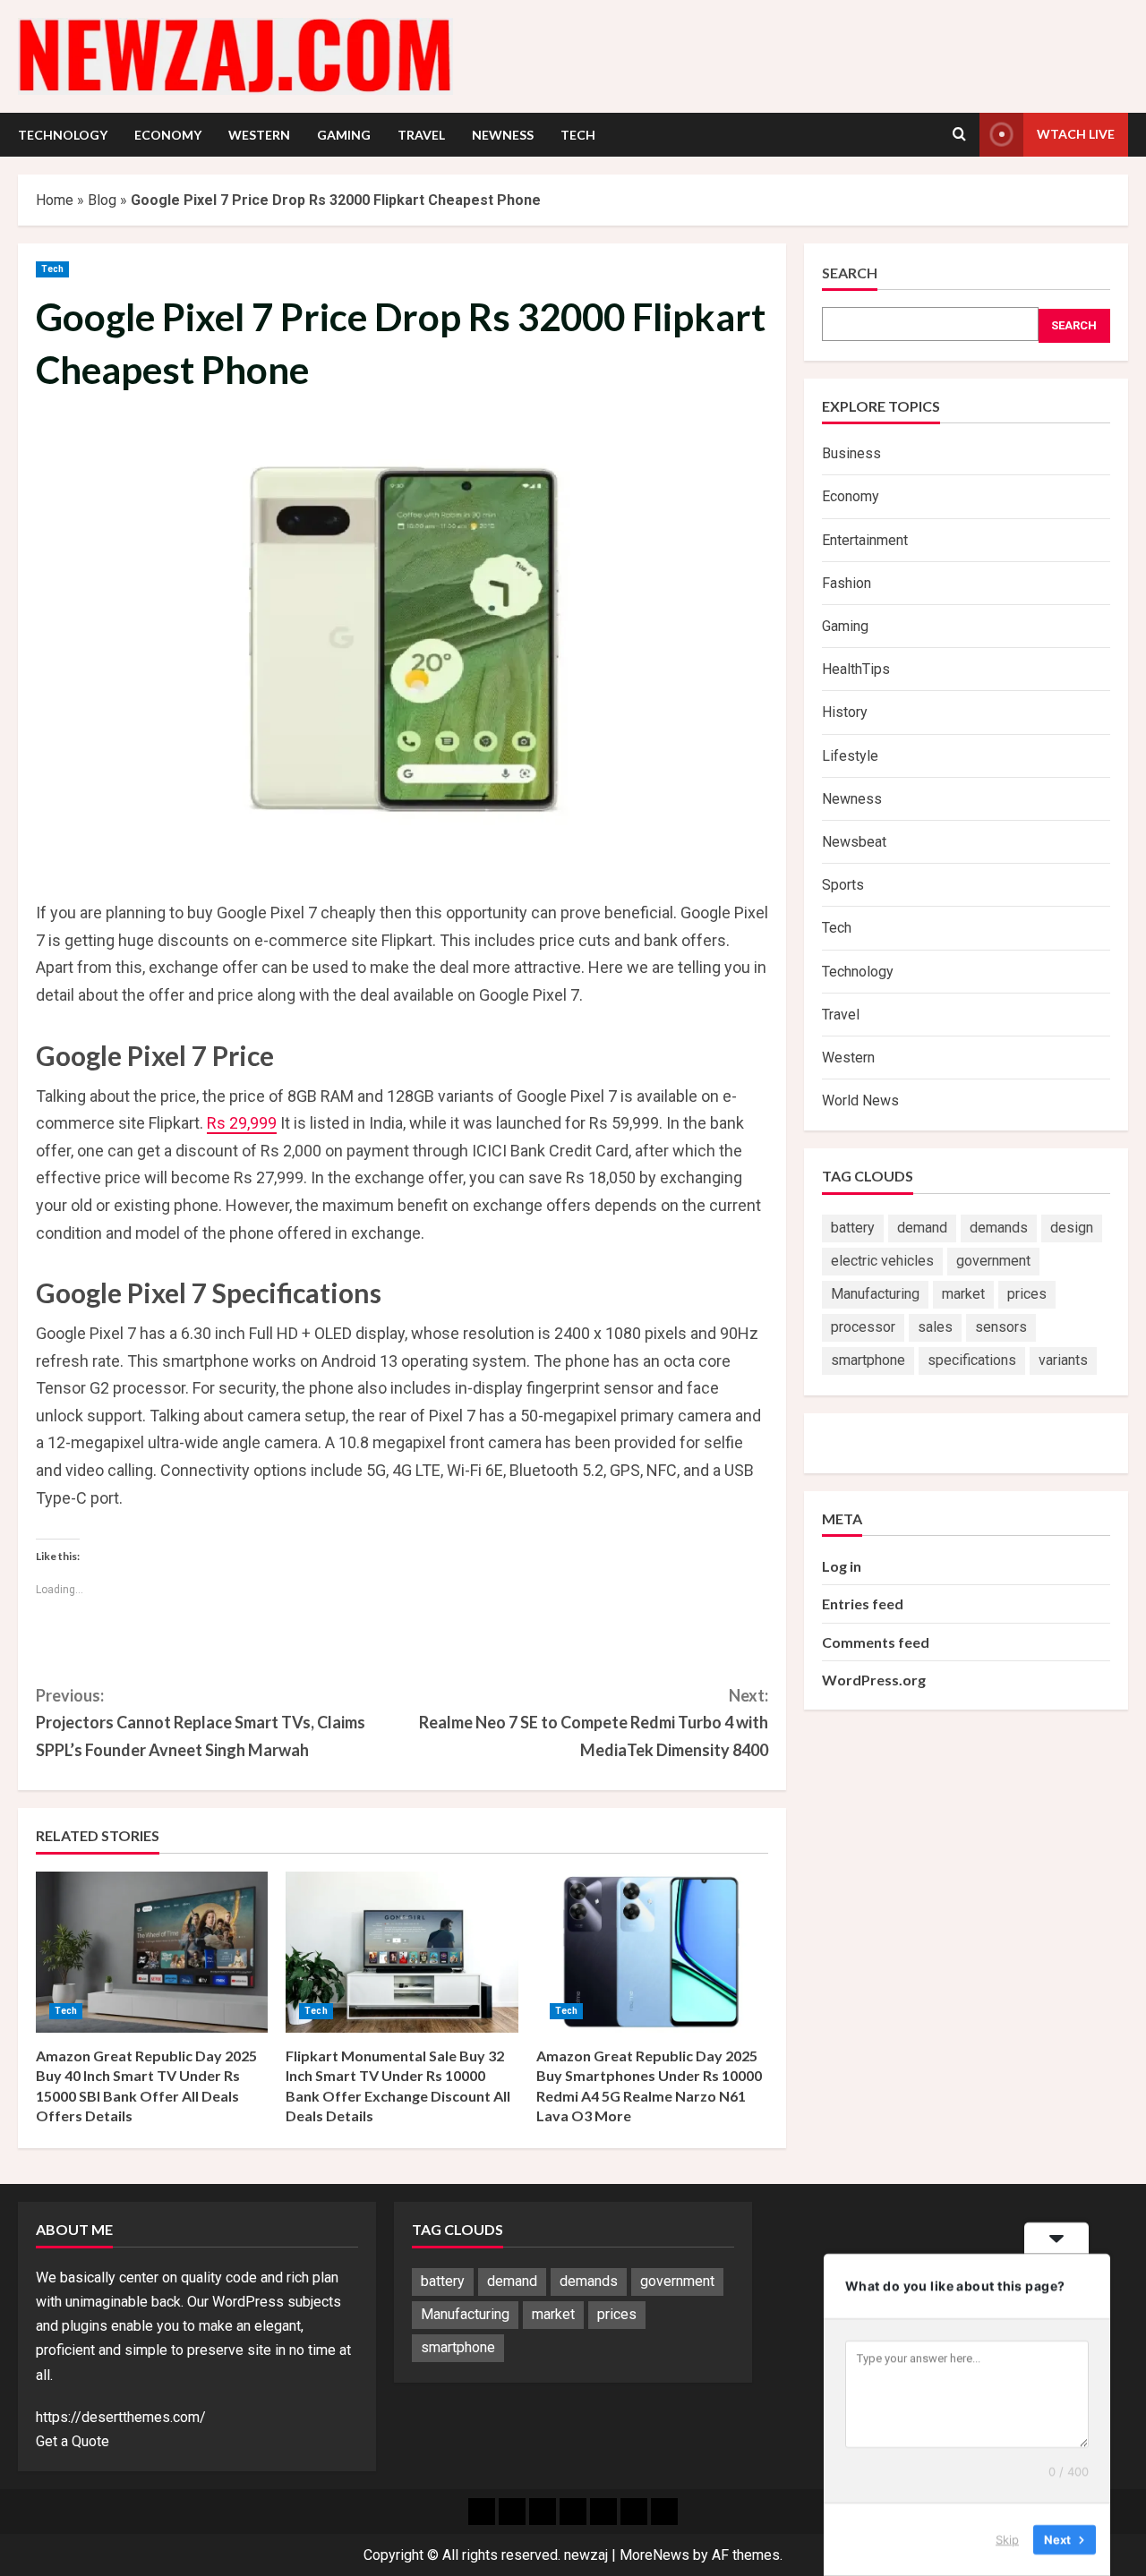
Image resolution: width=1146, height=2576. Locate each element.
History (845, 712)
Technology (63, 135)
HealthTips (856, 669)
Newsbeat (854, 842)
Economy (168, 135)
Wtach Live (1076, 134)
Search (850, 273)
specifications (972, 1360)
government (993, 1261)
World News (860, 1100)
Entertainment (865, 540)
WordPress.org (874, 1680)
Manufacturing (875, 1294)
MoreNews (654, 2555)
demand (922, 1228)
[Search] (959, 134)
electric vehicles (882, 1261)
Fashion (847, 583)
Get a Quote (73, 2441)
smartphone (868, 1360)
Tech (578, 135)
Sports (843, 885)
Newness (503, 135)
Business (851, 453)
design (1072, 1228)
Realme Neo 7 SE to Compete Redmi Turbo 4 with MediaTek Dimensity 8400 (594, 1723)
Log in (842, 1566)
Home (55, 200)
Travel (421, 135)
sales (935, 1327)
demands (999, 1228)
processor (863, 1327)
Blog (102, 200)
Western (259, 135)
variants (1063, 1360)
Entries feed (863, 1604)
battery (853, 1228)
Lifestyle (850, 756)
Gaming (344, 135)
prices (1027, 1294)
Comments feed (876, 1642)
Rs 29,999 (242, 1123)
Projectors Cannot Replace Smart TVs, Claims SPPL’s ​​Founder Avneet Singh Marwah (201, 1723)
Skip (1007, 2539)
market (963, 1294)
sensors (1001, 1327)
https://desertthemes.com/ (121, 2417)
